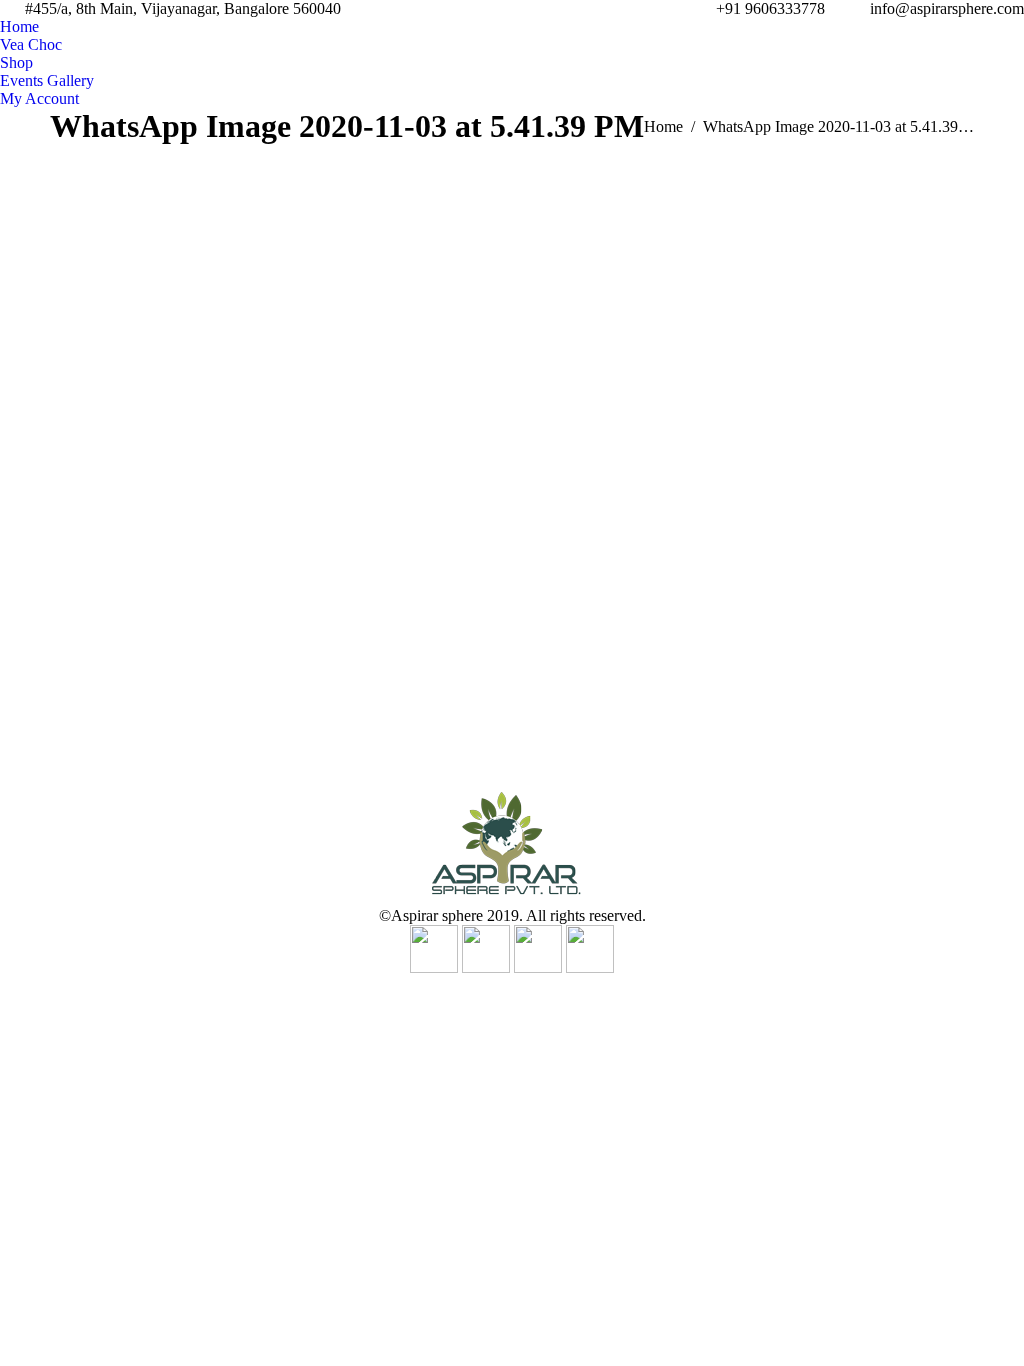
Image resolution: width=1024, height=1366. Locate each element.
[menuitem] (19, 27)
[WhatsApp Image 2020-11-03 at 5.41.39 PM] (512, 458)
